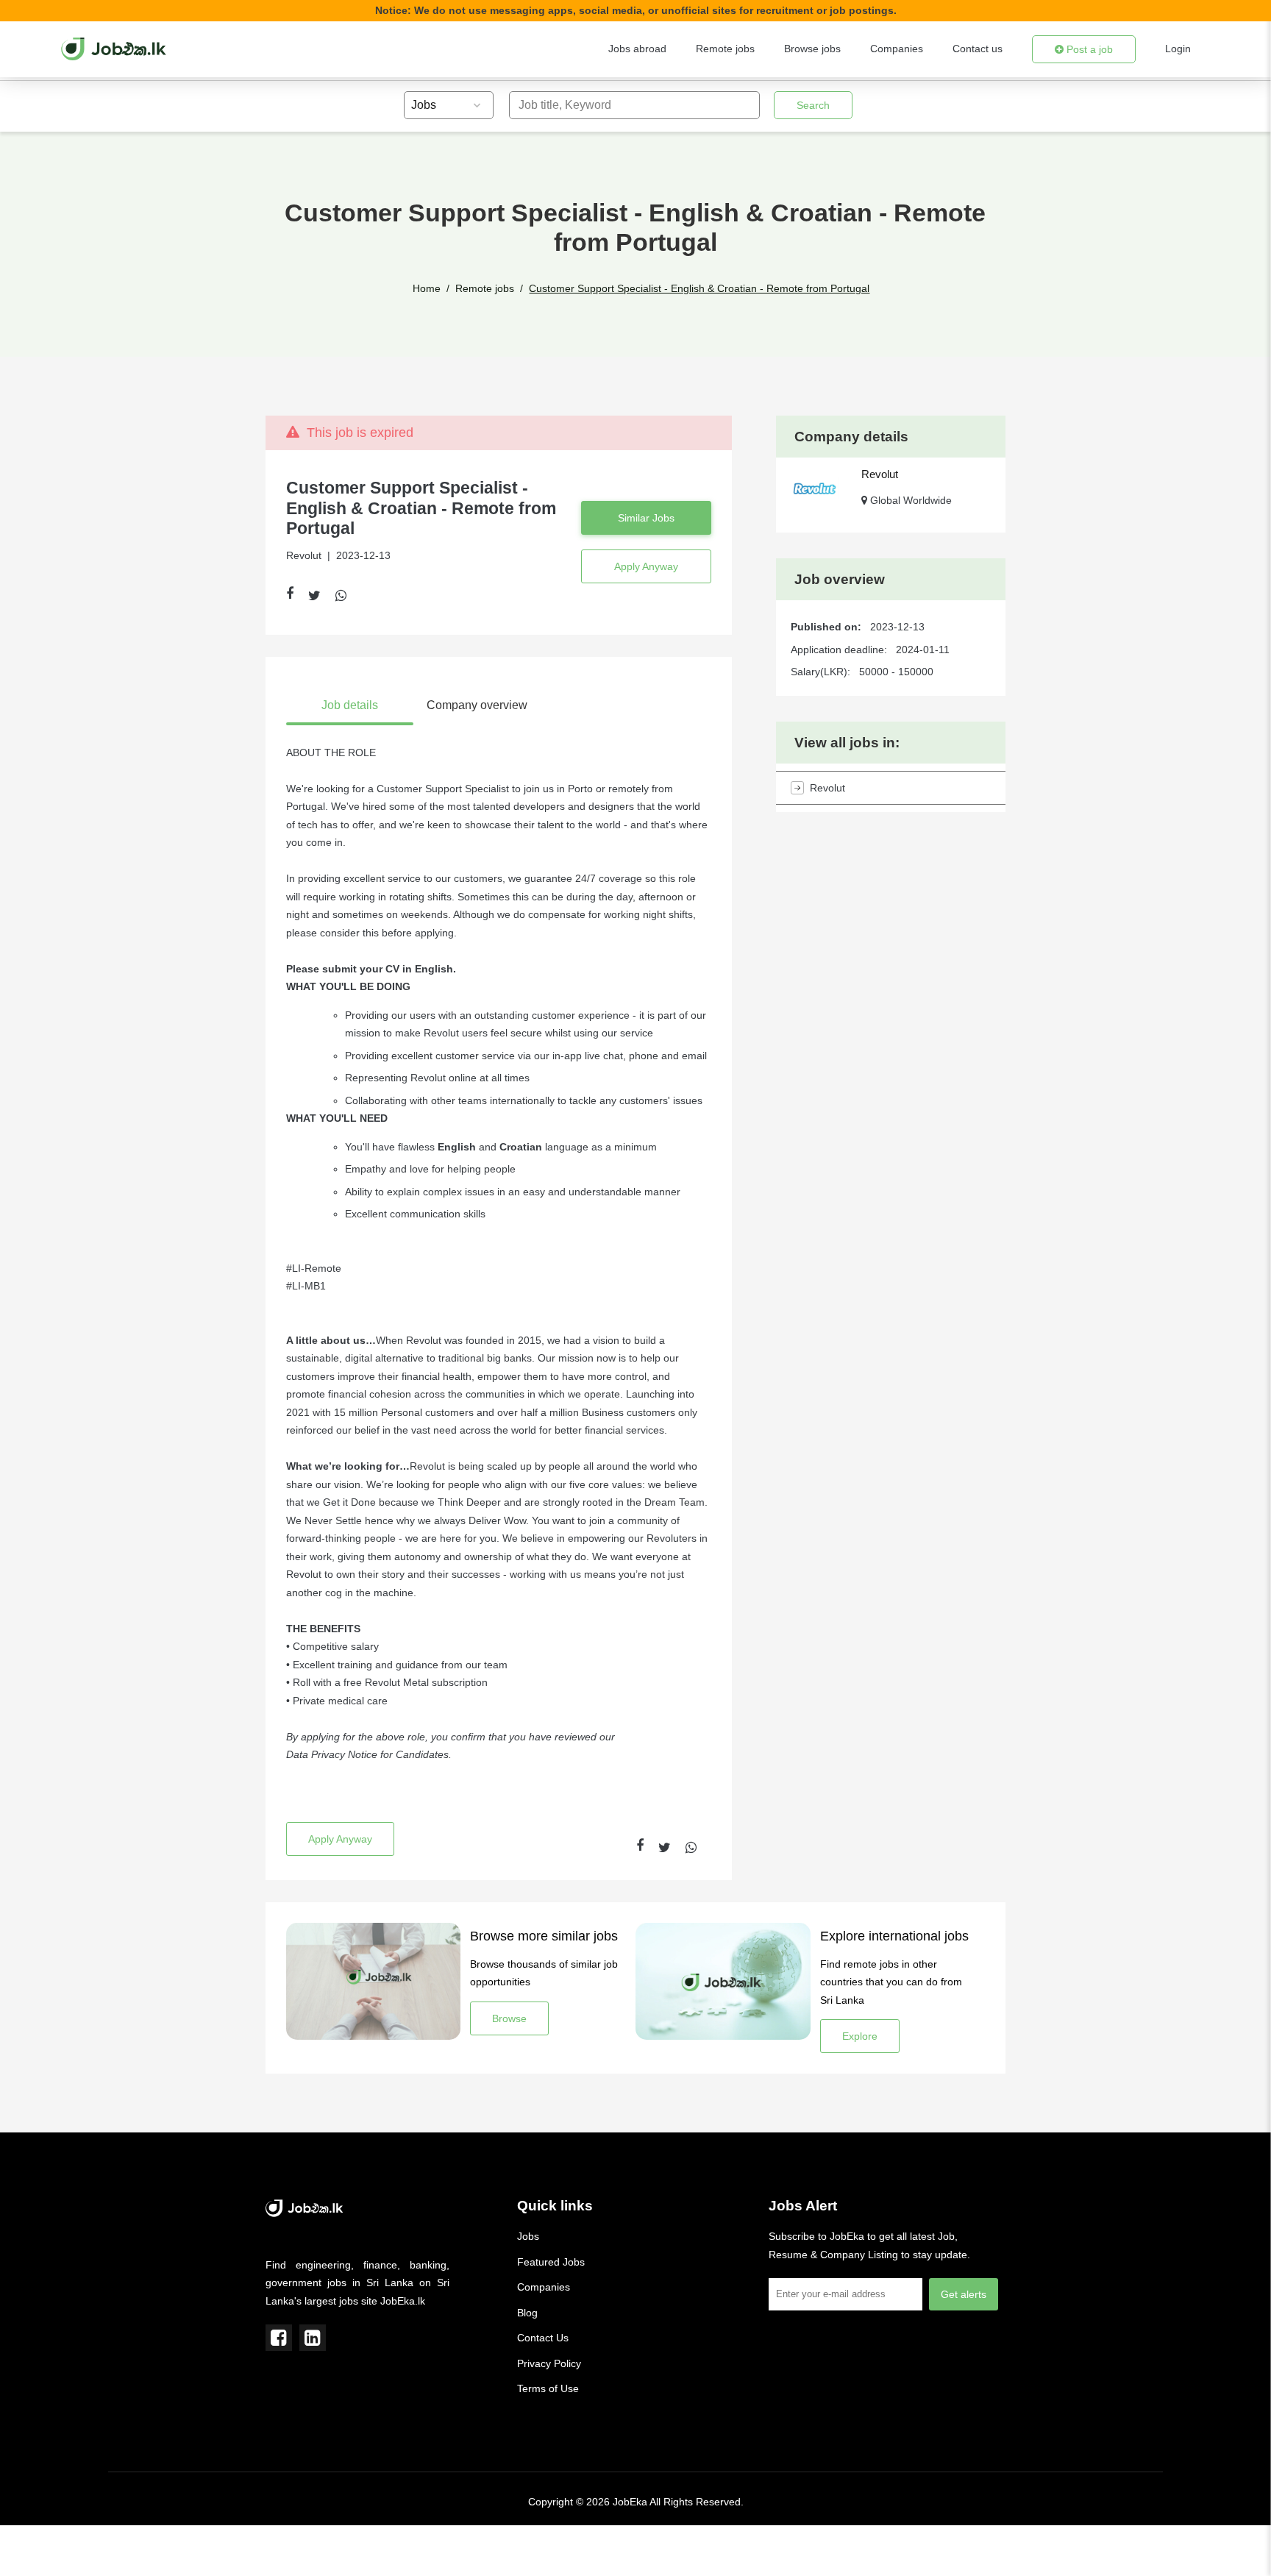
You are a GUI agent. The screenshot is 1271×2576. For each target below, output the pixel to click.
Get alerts (964, 2294)
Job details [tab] (350, 705)
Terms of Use (548, 2388)
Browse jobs (812, 49)
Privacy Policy (549, 2363)
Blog (527, 2313)
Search (813, 105)
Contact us (978, 49)
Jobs (528, 2236)
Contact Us (543, 2338)
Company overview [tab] (477, 705)
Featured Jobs (551, 2262)
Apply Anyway (646, 566)
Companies (897, 49)
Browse (509, 2018)
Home (427, 288)
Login (1178, 49)
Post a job (1088, 49)
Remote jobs (725, 49)
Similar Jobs (646, 518)
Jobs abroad (637, 49)
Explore (860, 2036)
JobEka (630, 2502)
